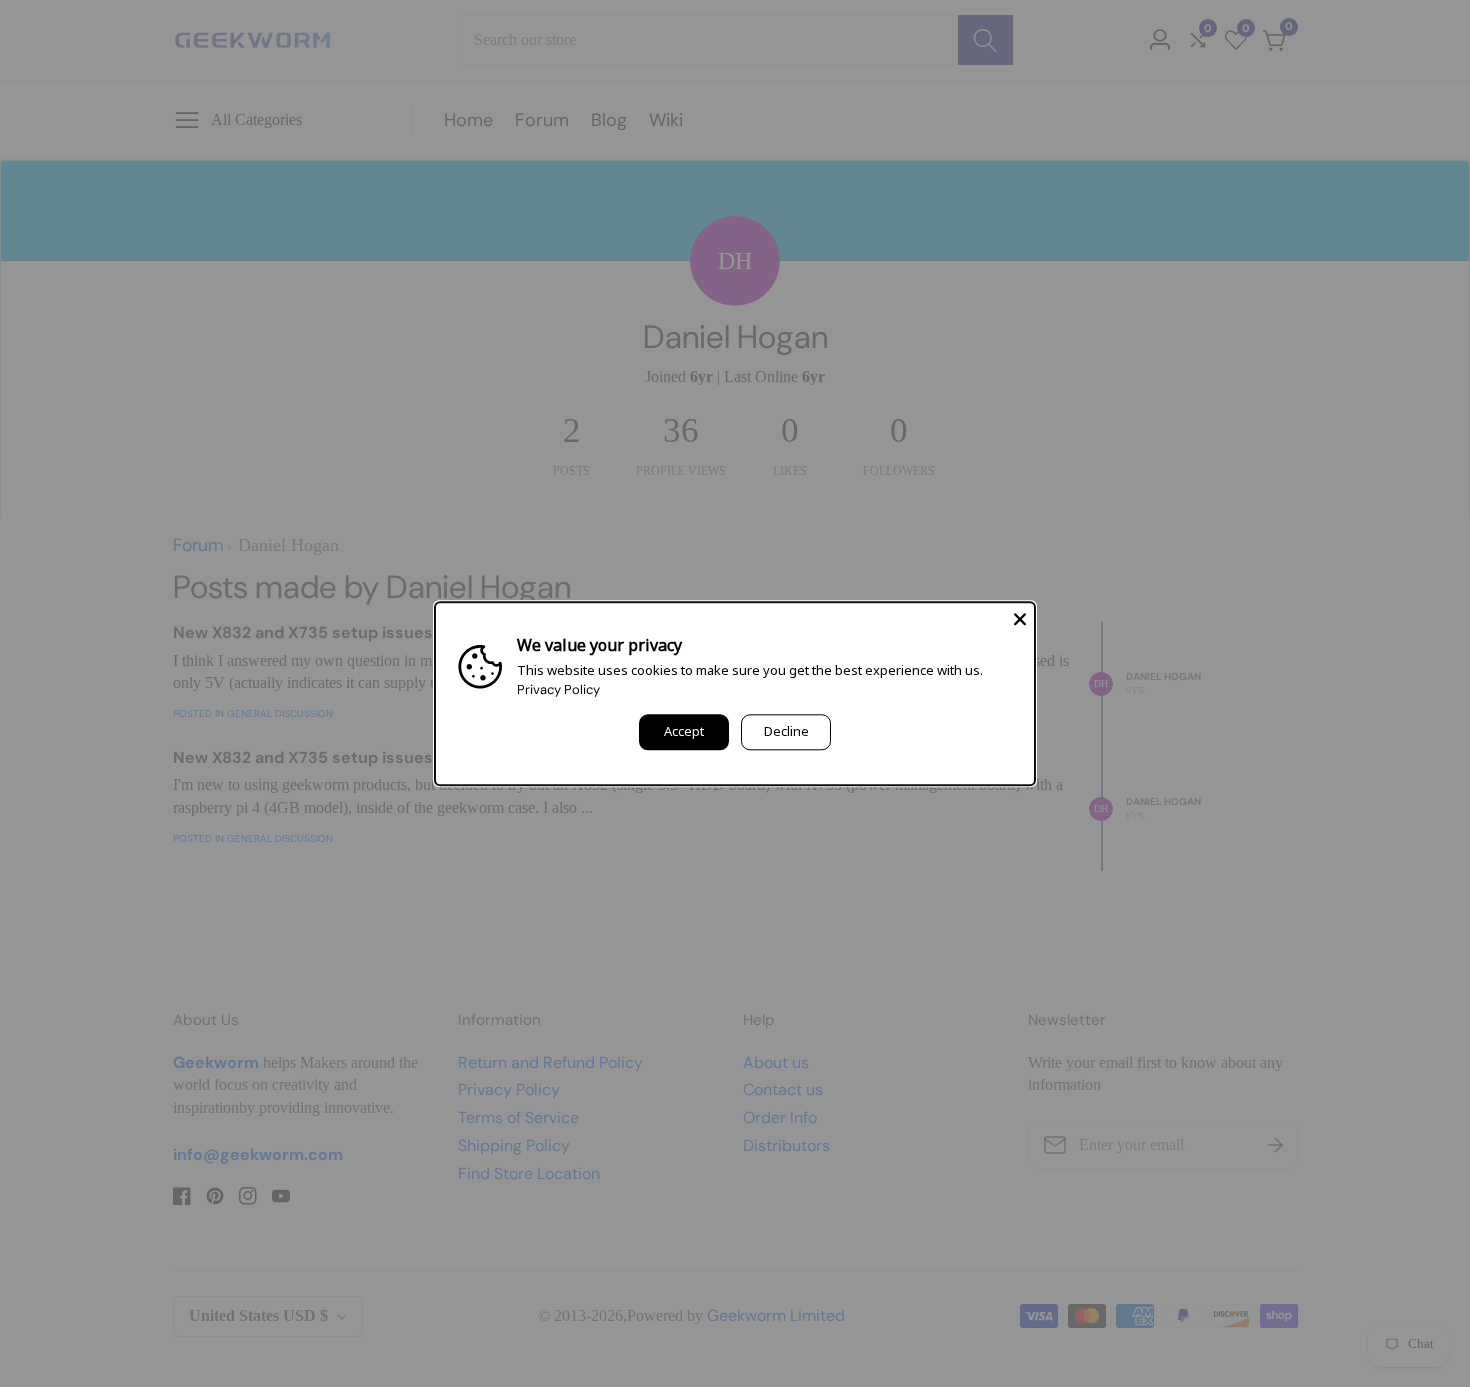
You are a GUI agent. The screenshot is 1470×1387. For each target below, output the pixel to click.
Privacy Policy (558, 689)
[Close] (1020, 617)
